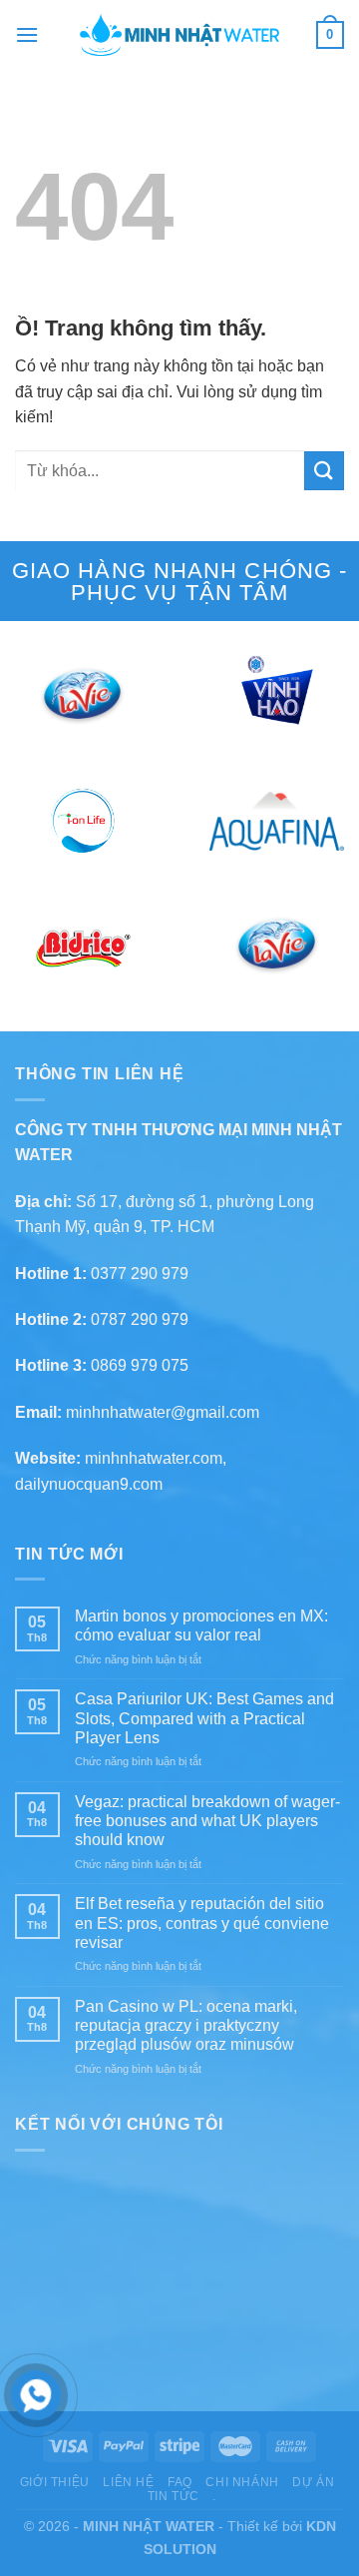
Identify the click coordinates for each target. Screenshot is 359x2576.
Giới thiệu (55, 2482)
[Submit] (324, 471)
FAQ (180, 2482)
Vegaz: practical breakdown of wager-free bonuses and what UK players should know (207, 1821)
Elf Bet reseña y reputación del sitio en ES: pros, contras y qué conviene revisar (202, 1923)
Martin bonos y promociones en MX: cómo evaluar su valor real (201, 1625)
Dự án (313, 2482)
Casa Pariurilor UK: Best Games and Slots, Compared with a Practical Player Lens (204, 1718)
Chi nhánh (242, 2482)
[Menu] (27, 34)
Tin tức (174, 2496)
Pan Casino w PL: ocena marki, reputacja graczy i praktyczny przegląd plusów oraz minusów (186, 2025)
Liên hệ (128, 2482)
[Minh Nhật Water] (179, 35)
